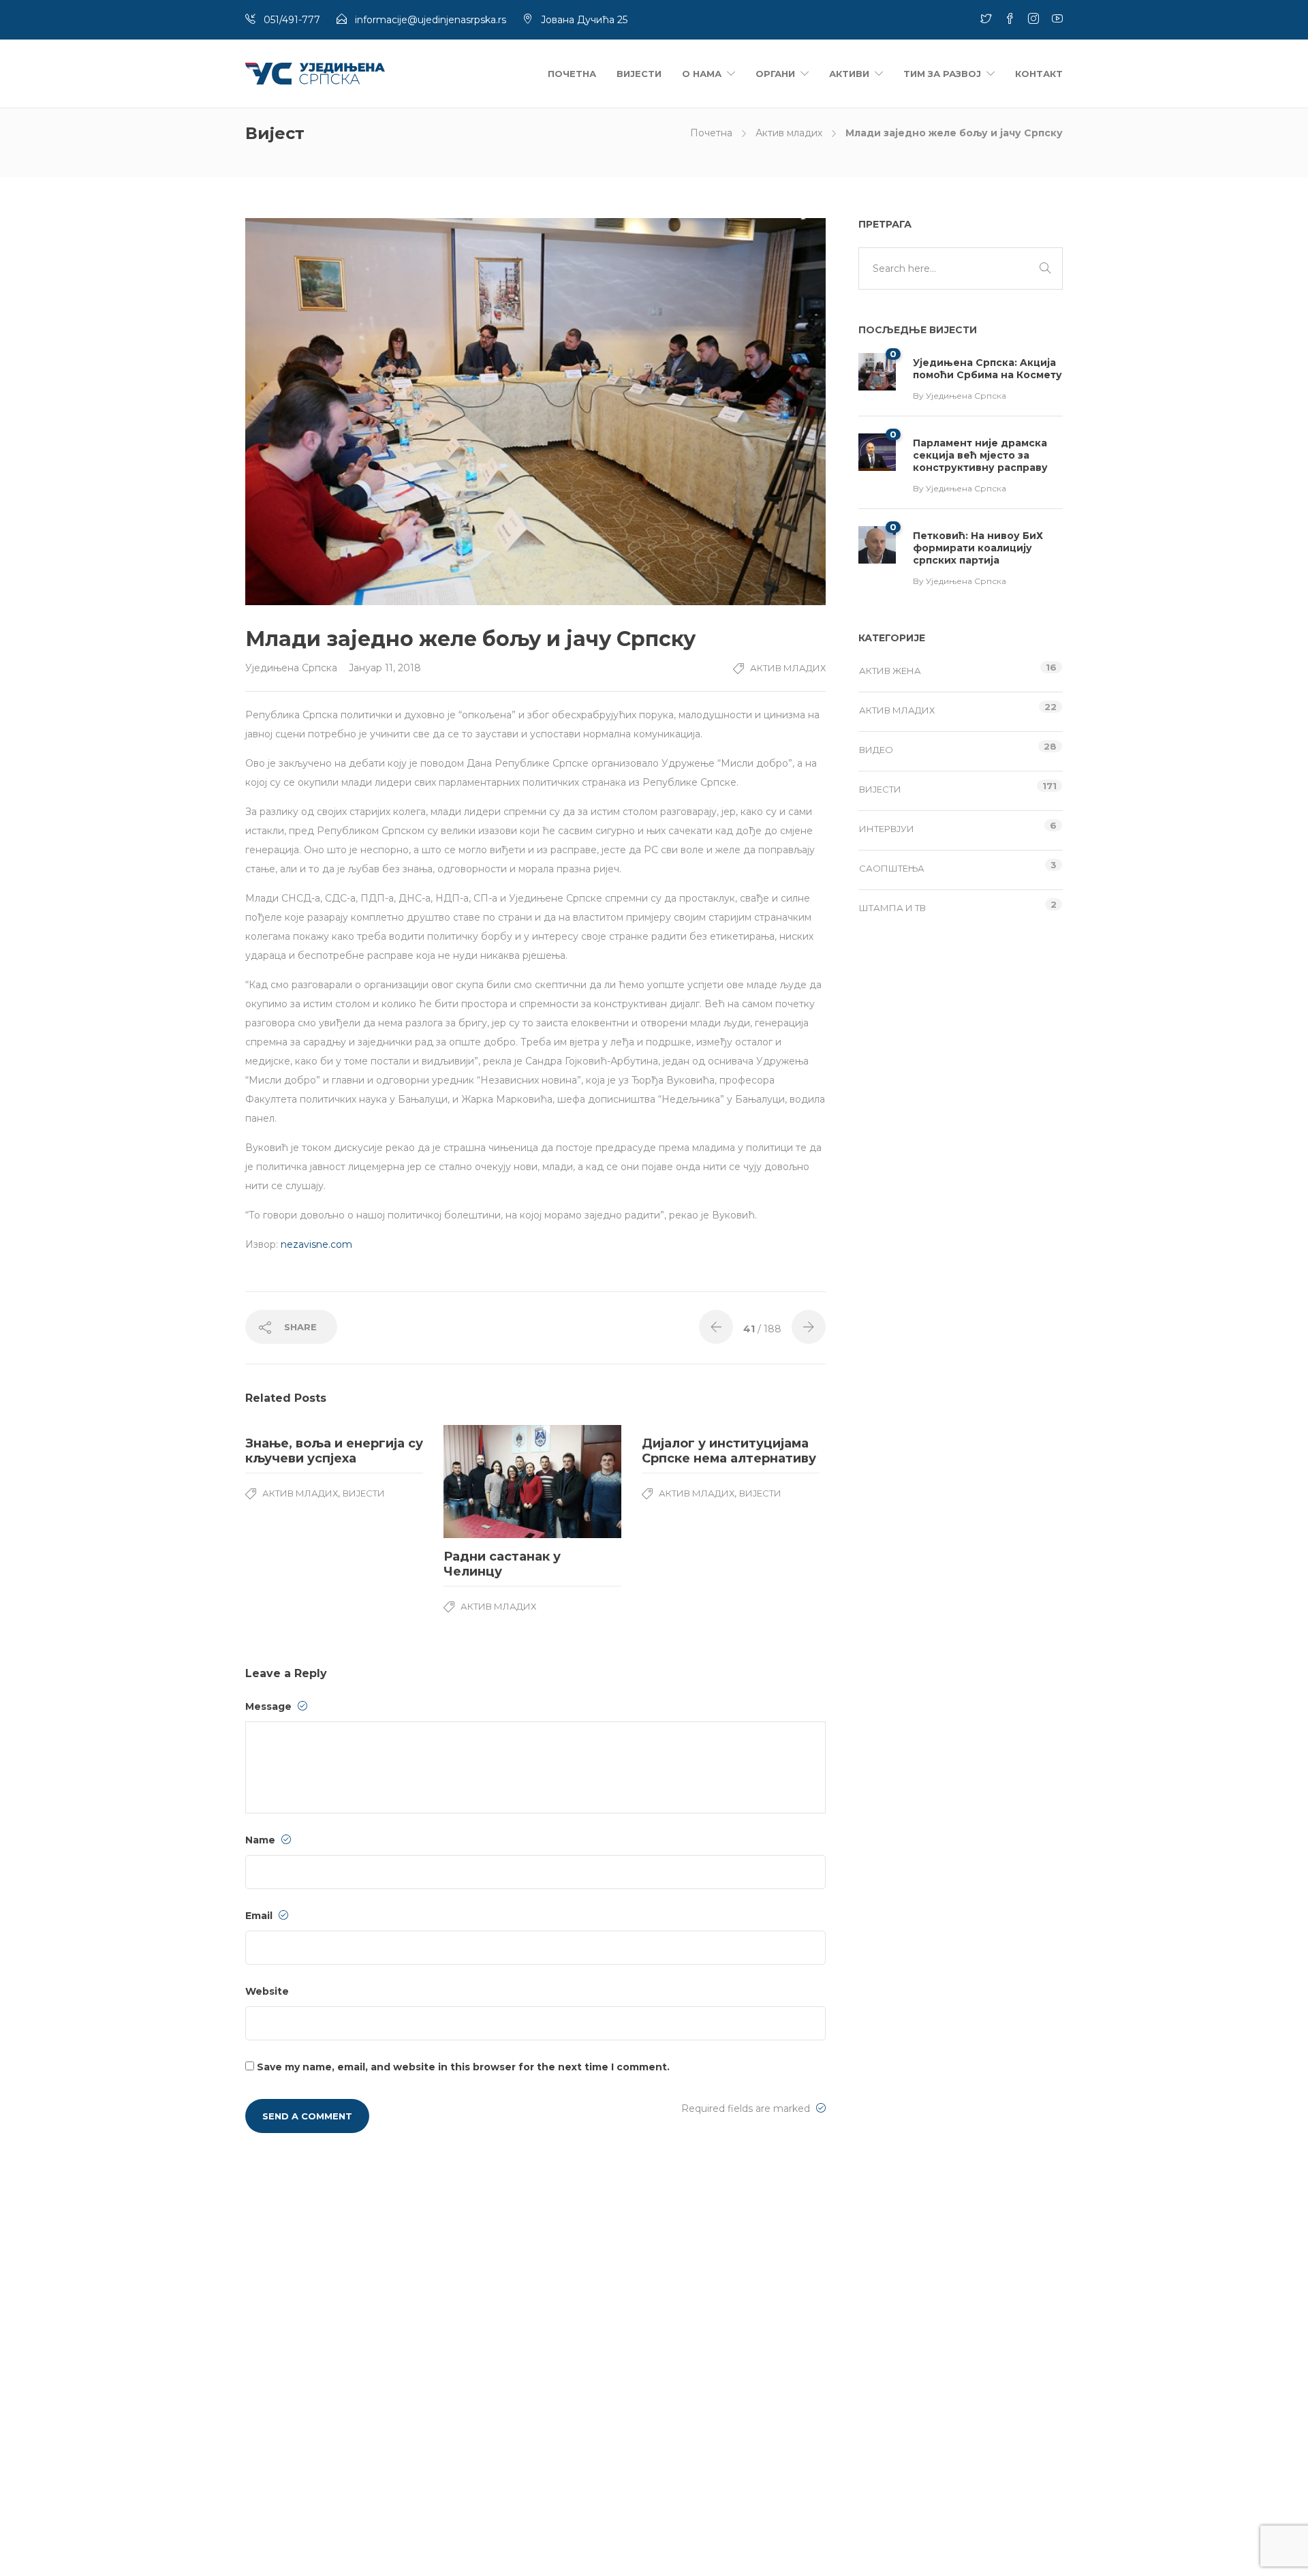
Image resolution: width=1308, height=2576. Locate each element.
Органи (775, 74)
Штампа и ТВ (892, 908)
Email (260, 1916)
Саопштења (892, 868)
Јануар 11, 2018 (385, 668)
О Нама (702, 74)
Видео (876, 750)
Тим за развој (942, 74)
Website (267, 1991)
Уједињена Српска (293, 668)
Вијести (639, 74)
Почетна (572, 74)
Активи (849, 74)
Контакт (1039, 74)
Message (270, 1706)
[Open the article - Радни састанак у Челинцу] (488, 1482)
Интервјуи (887, 829)
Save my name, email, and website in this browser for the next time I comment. (463, 2067)
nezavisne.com (316, 1244)
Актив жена (890, 671)
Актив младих (789, 133)
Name (262, 1840)
